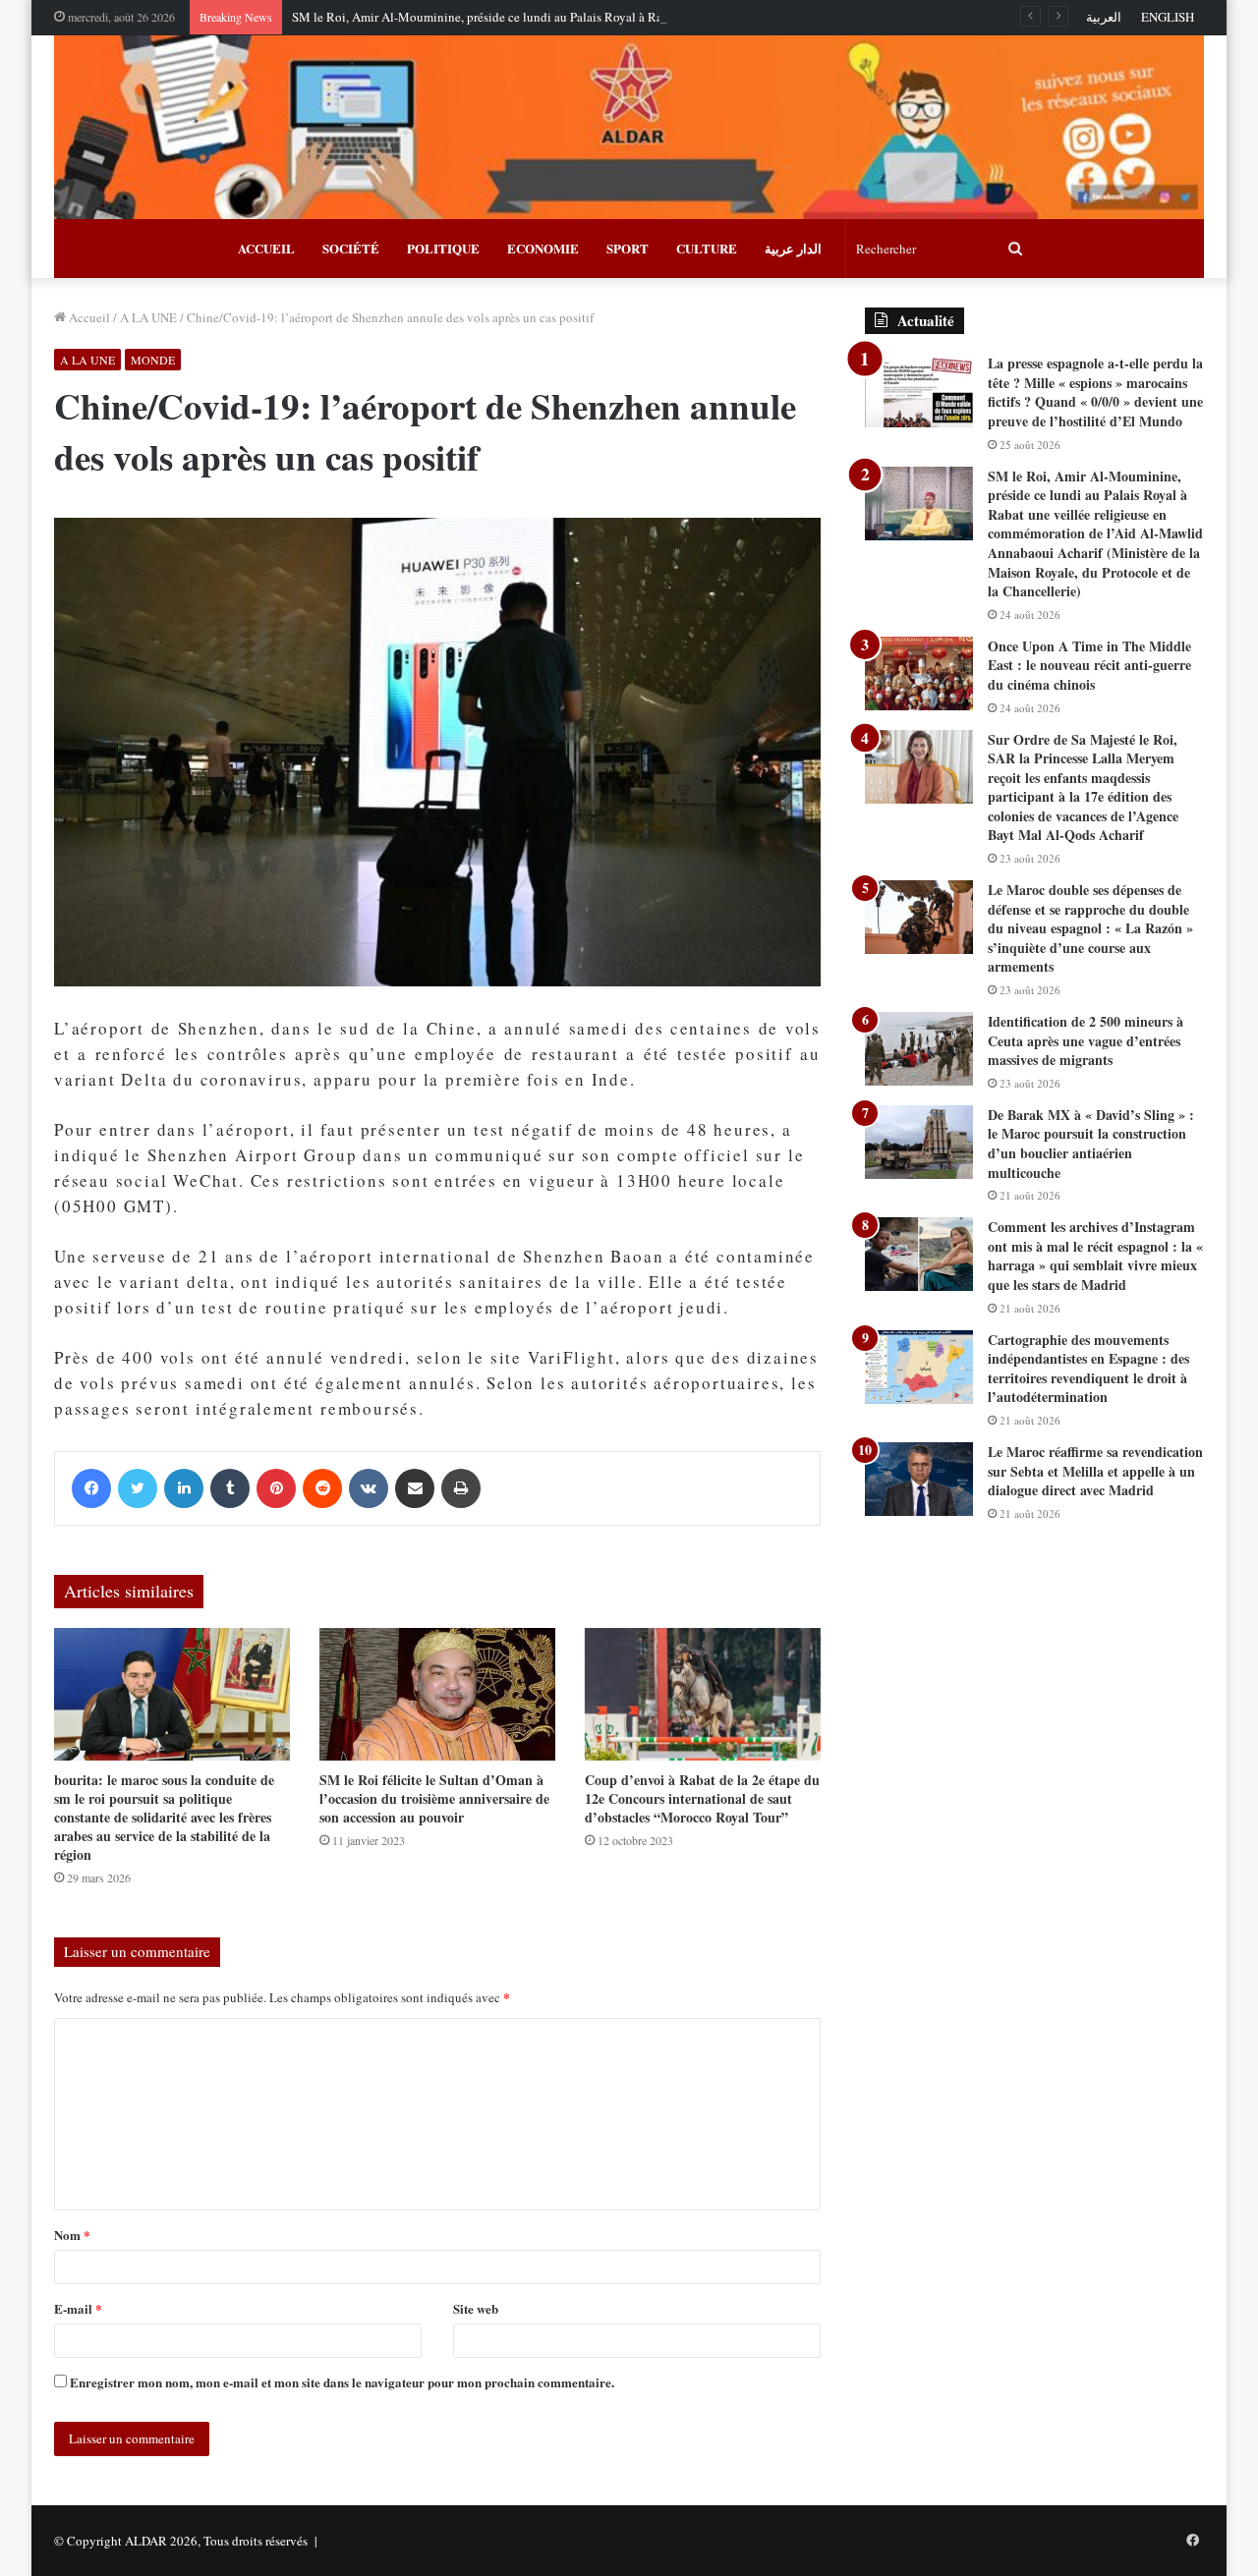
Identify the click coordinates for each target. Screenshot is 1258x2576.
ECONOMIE (543, 248)
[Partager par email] (415, 1488)
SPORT (628, 248)
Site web (476, 2308)
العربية (1104, 17)
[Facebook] (91, 1488)
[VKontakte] (369, 1488)
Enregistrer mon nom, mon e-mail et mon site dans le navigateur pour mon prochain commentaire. (342, 2382)
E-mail (78, 2308)
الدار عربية (793, 248)
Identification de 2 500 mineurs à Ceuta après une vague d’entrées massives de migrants (1086, 1040)
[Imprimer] (461, 1488)
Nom (72, 2235)
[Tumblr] (230, 1488)
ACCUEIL (266, 248)
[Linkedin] (184, 1488)
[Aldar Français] (629, 127)
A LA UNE (148, 317)
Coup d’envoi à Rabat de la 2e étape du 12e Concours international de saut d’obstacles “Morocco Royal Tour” (702, 1798)
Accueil (88, 317)
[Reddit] (322, 1488)
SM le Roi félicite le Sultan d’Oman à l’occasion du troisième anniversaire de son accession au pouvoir (434, 1798)
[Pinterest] (276, 1488)
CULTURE (707, 248)
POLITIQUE (443, 248)
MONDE (153, 360)
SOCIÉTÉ (351, 248)
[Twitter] (138, 1488)
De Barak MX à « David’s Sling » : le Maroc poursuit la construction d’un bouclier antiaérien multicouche (1091, 1144)
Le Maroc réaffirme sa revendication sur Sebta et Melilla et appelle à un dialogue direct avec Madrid (1095, 1471)
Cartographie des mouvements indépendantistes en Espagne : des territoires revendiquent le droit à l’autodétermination (1088, 1369)
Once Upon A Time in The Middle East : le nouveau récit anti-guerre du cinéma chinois (1089, 665)
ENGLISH (1168, 17)
